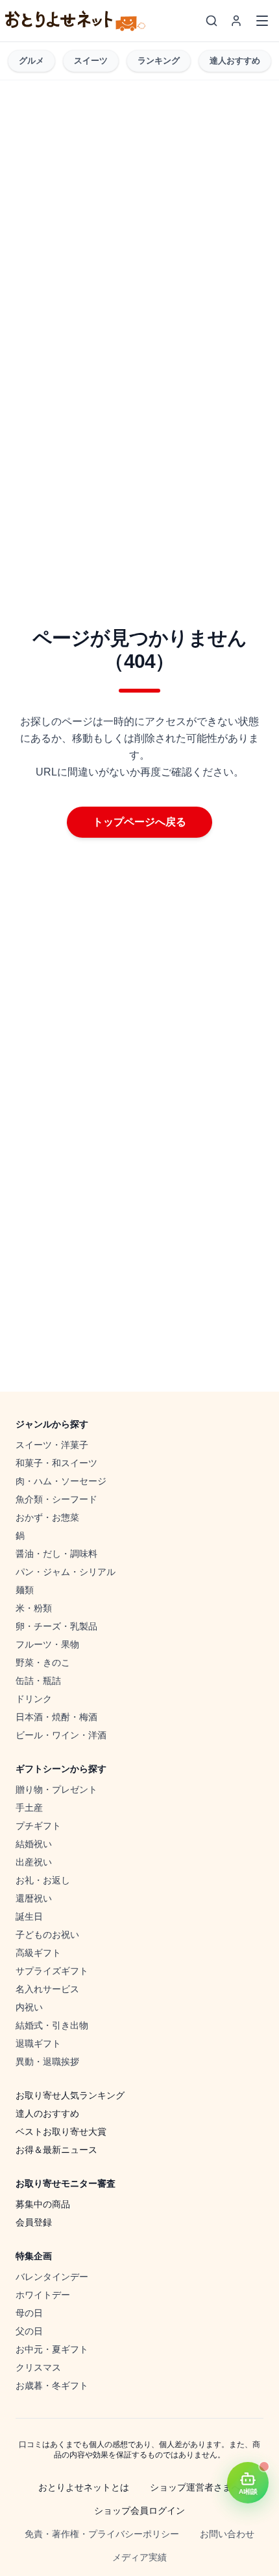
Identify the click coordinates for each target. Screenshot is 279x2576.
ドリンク (34, 1699)
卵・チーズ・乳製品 (56, 1626)
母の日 (29, 2313)
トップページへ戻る (139, 822)
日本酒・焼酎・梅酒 (56, 1717)
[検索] (212, 21)
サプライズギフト (52, 1971)
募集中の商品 (43, 2204)
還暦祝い (34, 1898)
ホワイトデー (43, 2295)
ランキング (159, 61)
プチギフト (38, 1826)
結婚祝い (34, 1844)
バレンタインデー (52, 2277)
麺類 (25, 1590)
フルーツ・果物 (47, 1644)
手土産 (29, 1808)
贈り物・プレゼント (56, 1789)
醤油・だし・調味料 (56, 1554)
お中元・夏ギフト (52, 2349)
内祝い (29, 2007)
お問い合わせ (227, 2534)
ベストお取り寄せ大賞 (61, 2132)
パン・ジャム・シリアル (66, 1572)
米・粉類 (34, 1608)
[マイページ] (236, 21)
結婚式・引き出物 (52, 2025)
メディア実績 (139, 2557)
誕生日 (29, 1916)
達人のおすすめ (47, 2113)
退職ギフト (38, 2043)
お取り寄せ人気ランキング (70, 2095)
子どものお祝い (47, 1935)
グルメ (31, 61)
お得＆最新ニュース (56, 2150)
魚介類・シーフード (56, 1499)
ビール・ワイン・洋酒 (61, 1735)
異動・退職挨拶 (47, 2062)
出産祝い (34, 1862)
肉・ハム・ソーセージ (61, 1481)
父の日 (29, 2331)
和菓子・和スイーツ (56, 1463)
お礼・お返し (43, 1880)
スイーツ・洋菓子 (52, 1445)
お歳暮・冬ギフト (52, 2386)
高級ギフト (38, 1953)
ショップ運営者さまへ (195, 2487)
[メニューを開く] (262, 21)
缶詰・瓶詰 (38, 1681)
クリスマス (38, 2367)
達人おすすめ (235, 61)
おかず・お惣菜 (47, 1517)
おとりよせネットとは (84, 2487)
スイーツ (91, 61)
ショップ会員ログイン (139, 2511)
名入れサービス (47, 1989)
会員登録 (34, 2222)
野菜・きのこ (43, 1662)
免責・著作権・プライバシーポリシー (102, 2534)
